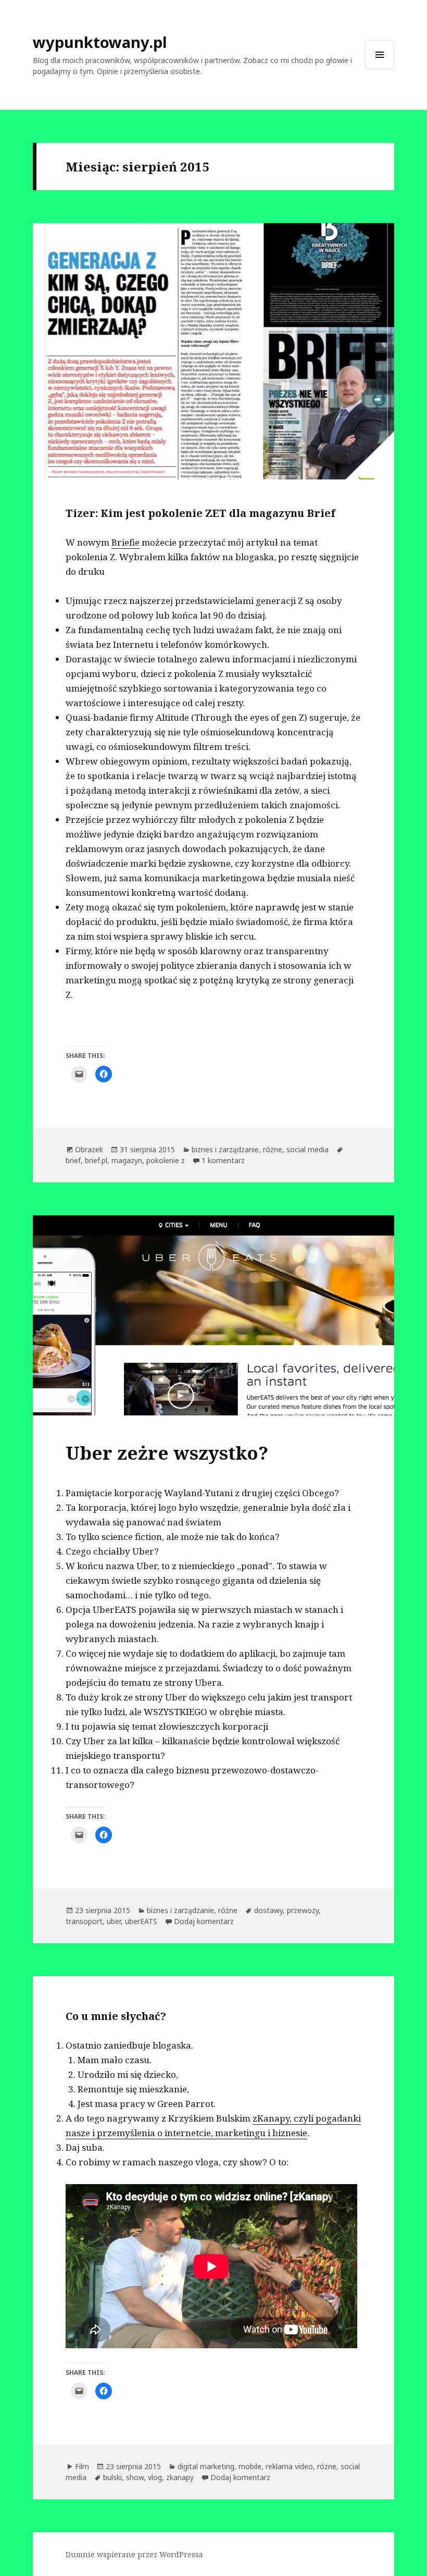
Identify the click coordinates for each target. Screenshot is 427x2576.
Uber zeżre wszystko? (167, 1453)
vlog (155, 2477)
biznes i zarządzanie (225, 1149)
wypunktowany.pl (100, 42)
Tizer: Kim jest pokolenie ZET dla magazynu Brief (200, 513)
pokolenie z (166, 1160)
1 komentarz (223, 1160)
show (135, 2477)
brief (73, 1160)
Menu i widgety (380, 69)
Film (82, 2466)
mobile (250, 2466)
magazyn (127, 1160)
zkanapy (180, 2477)
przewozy (303, 1910)
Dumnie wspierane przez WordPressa (134, 2554)
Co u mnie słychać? (116, 2016)
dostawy (268, 1910)
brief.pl (96, 1160)
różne (273, 1149)
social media (307, 1149)
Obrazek (89, 1149)
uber (114, 1921)
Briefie (125, 542)
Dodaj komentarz (204, 1921)
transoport (84, 1921)
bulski (112, 2477)
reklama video (289, 2466)
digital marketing (206, 2466)
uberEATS (141, 1921)
